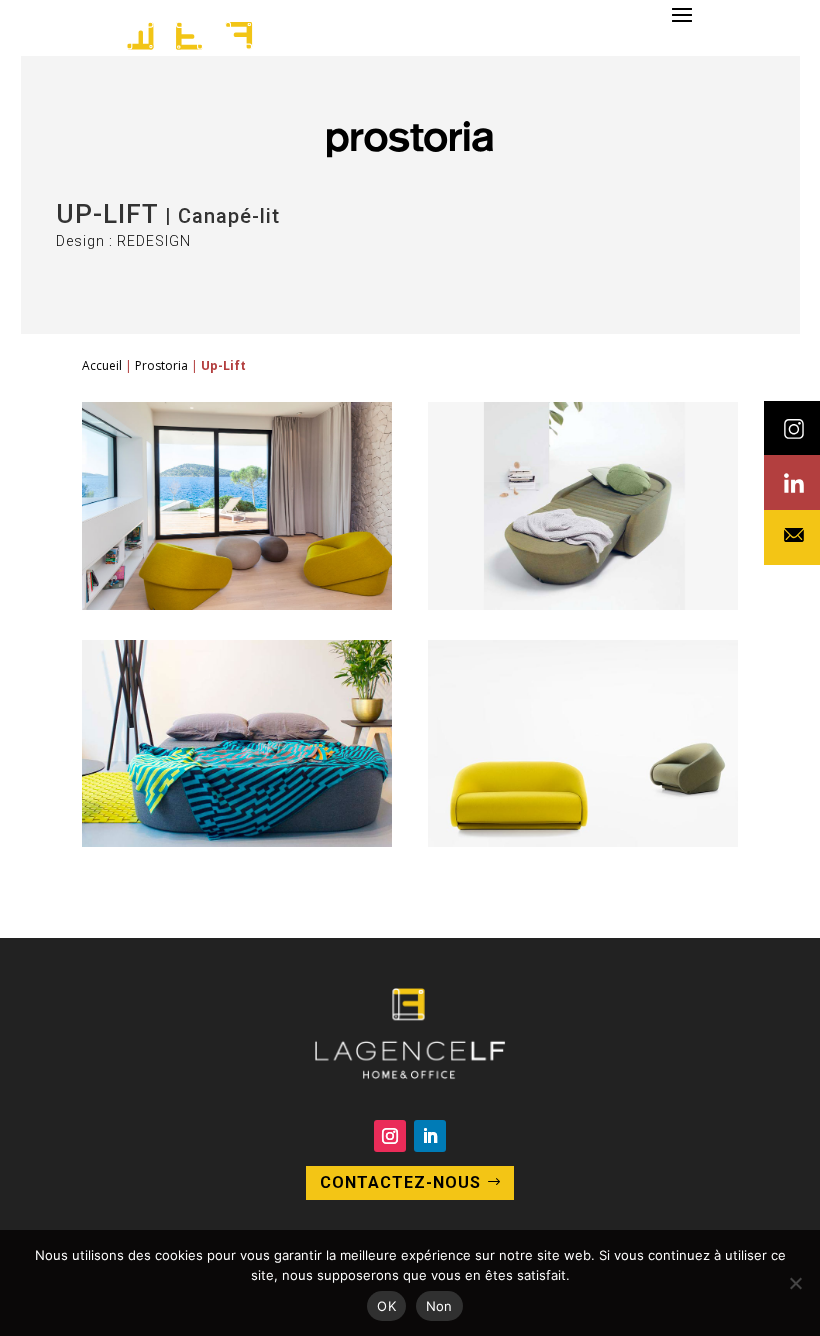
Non (439, 1306)
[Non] (795, 1283)
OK (386, 1306)
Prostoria (161, 365)
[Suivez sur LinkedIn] (430, 1136)
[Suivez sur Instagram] (390, 1136)
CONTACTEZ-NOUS (400, 1182)
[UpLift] (583, 841)
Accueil (102, 365)
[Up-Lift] (237, 604)
